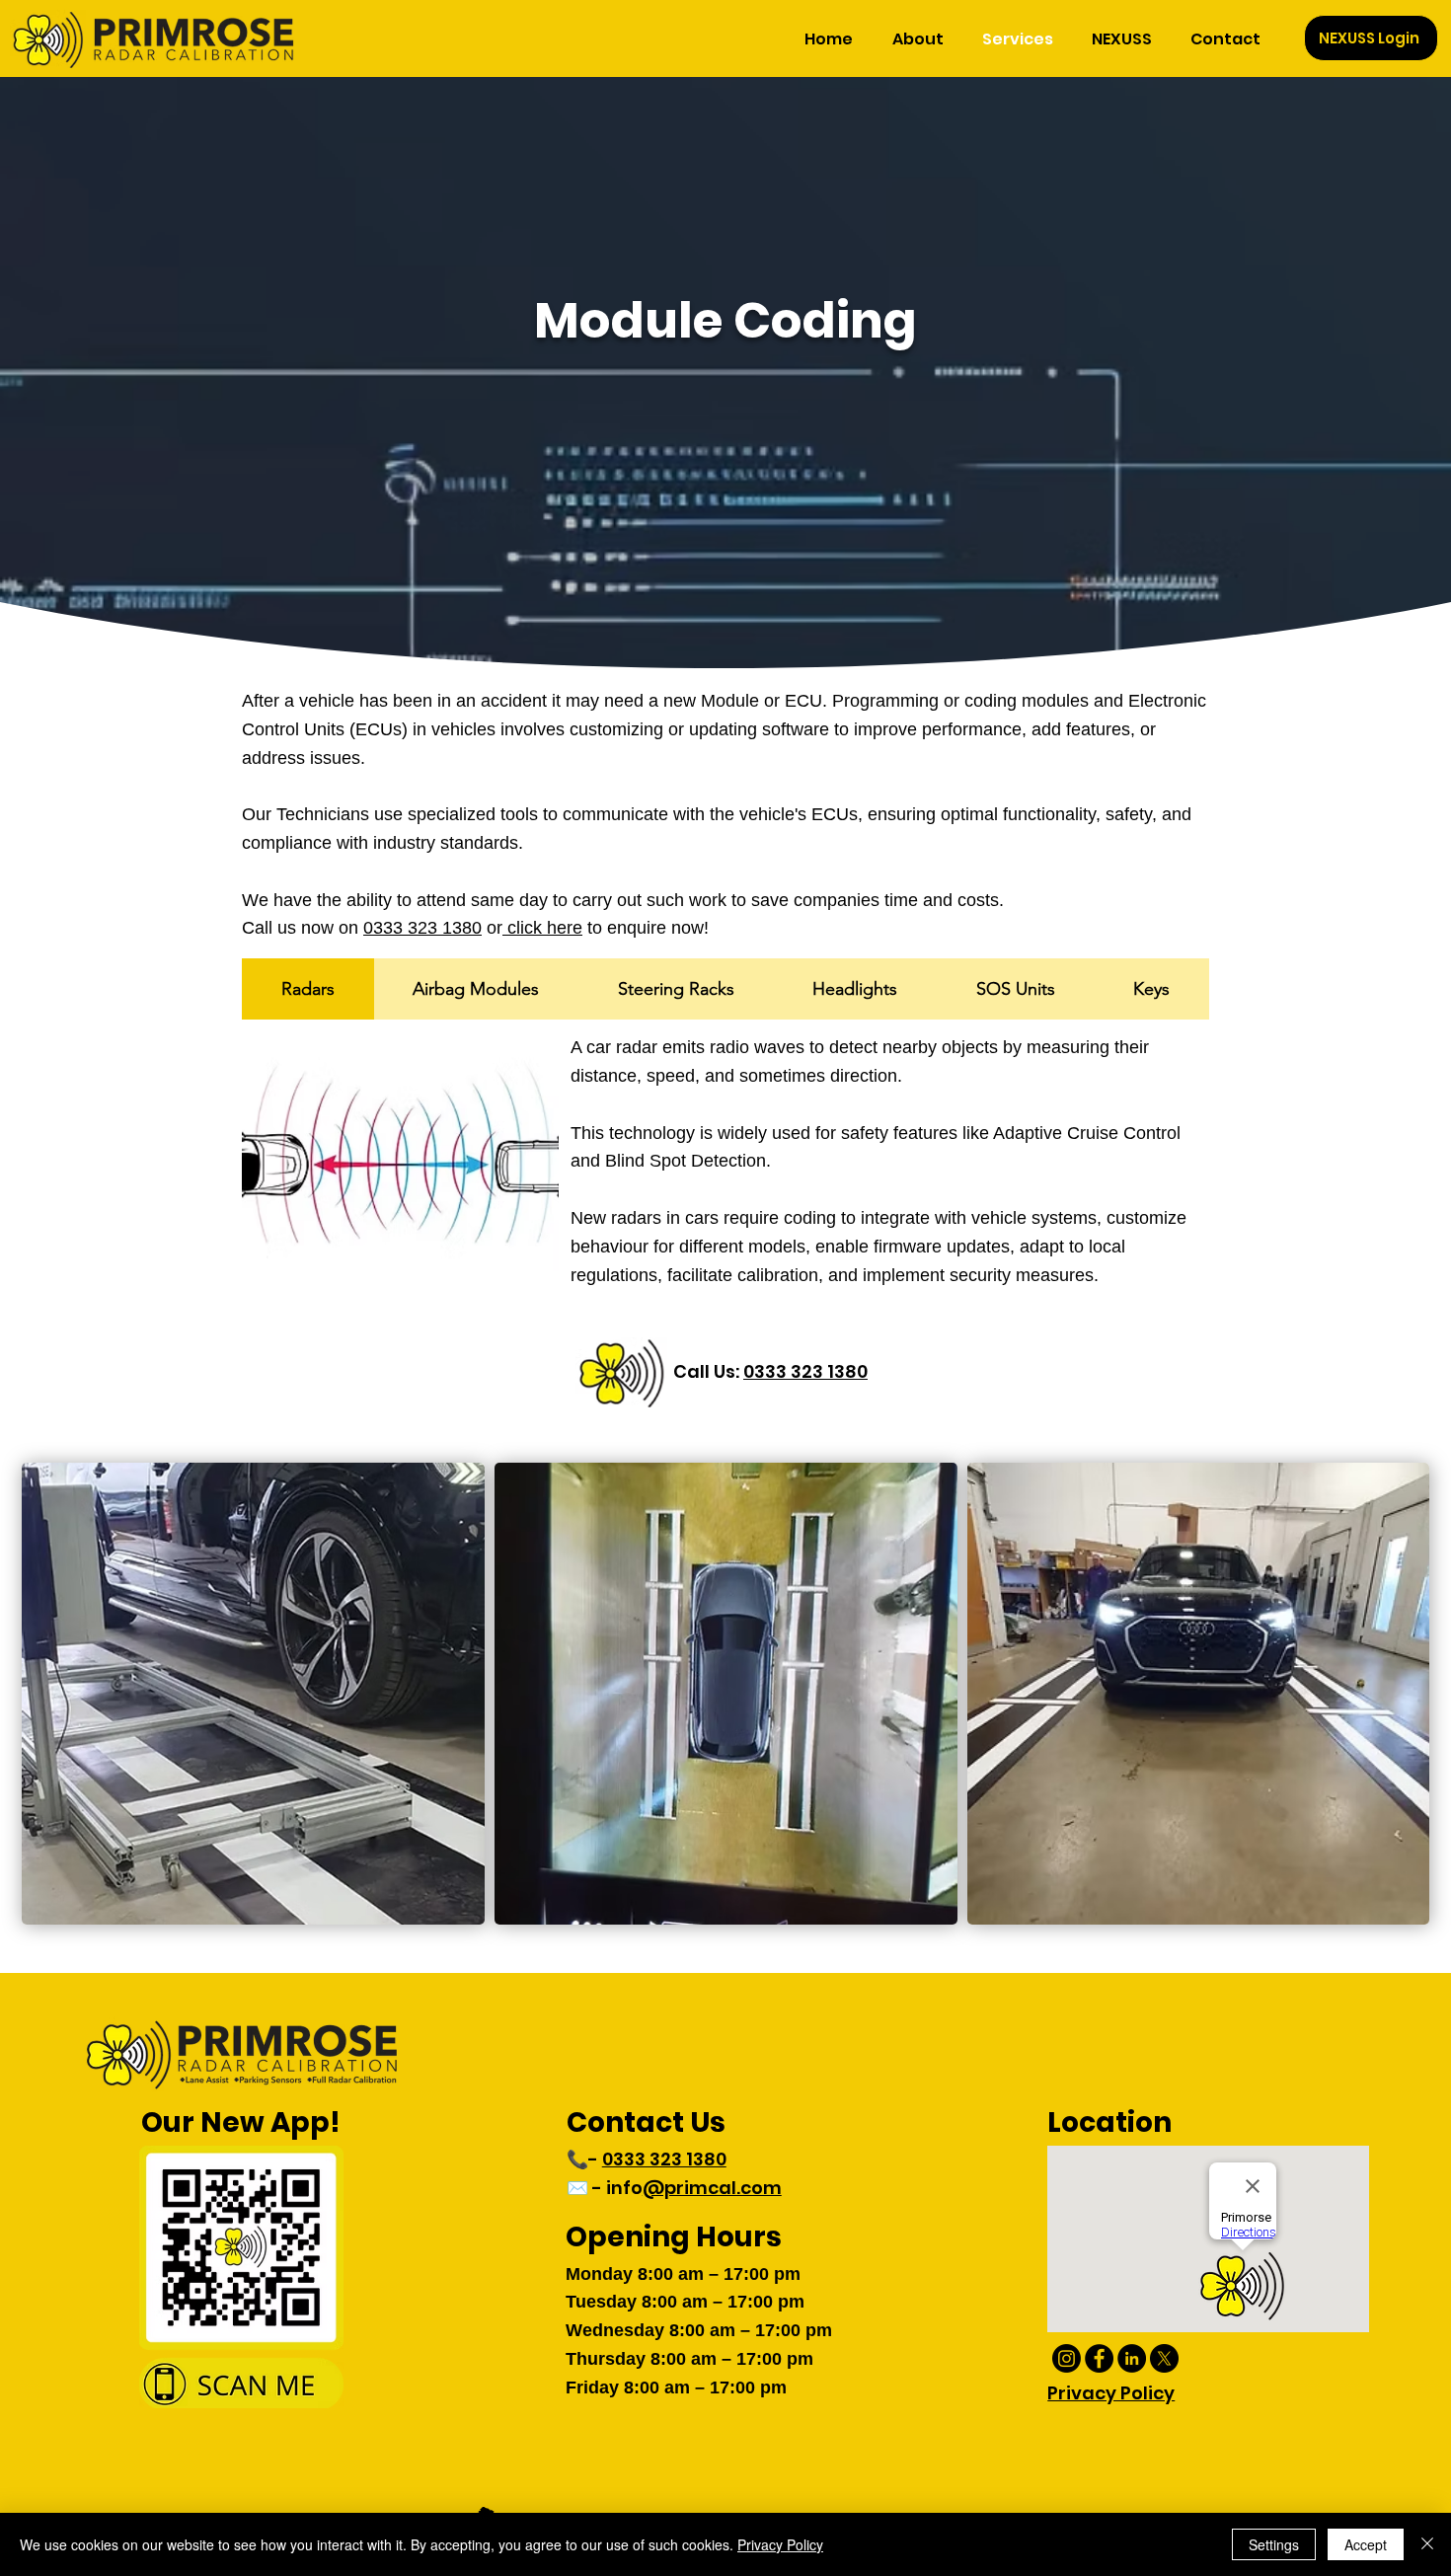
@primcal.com (712, 2188)
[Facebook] (1099, 2358)
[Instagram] (1067, 2358)
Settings (1274, 2544)
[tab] (308, 989)
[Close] (1427, 2544)
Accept (1366, 2544)
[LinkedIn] (1132, 2358)
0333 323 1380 (422, 928)
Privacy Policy (780, 2544)
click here (542, 928)
